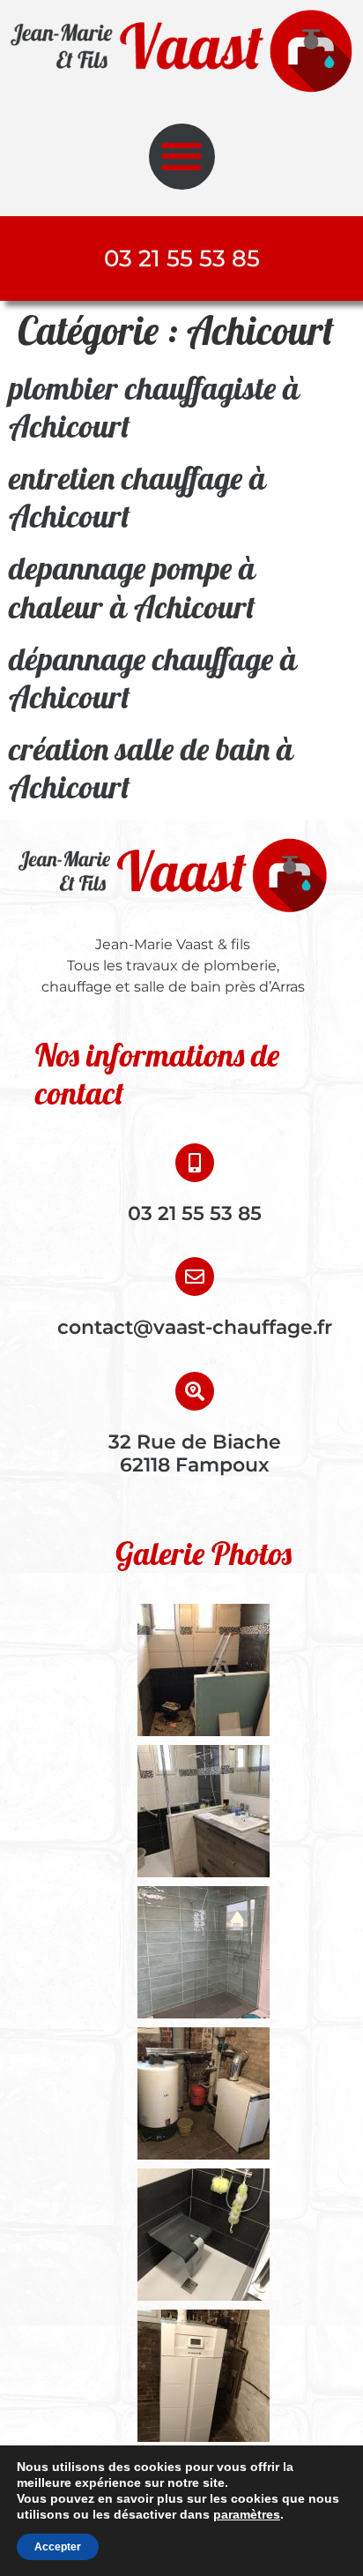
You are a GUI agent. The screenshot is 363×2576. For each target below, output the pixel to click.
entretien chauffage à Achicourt (137, 497)
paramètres (247, 2514)
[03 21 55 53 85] (195, 1163)
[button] (182, 157)
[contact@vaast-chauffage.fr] (195, 1277)
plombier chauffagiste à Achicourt (154, 407)
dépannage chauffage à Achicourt (153, 678)
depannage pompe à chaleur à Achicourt (132, 587)
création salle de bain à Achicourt (151, 768)
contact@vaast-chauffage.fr (195, 1327)
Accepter (58, 2547)
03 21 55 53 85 (195, 1213)
